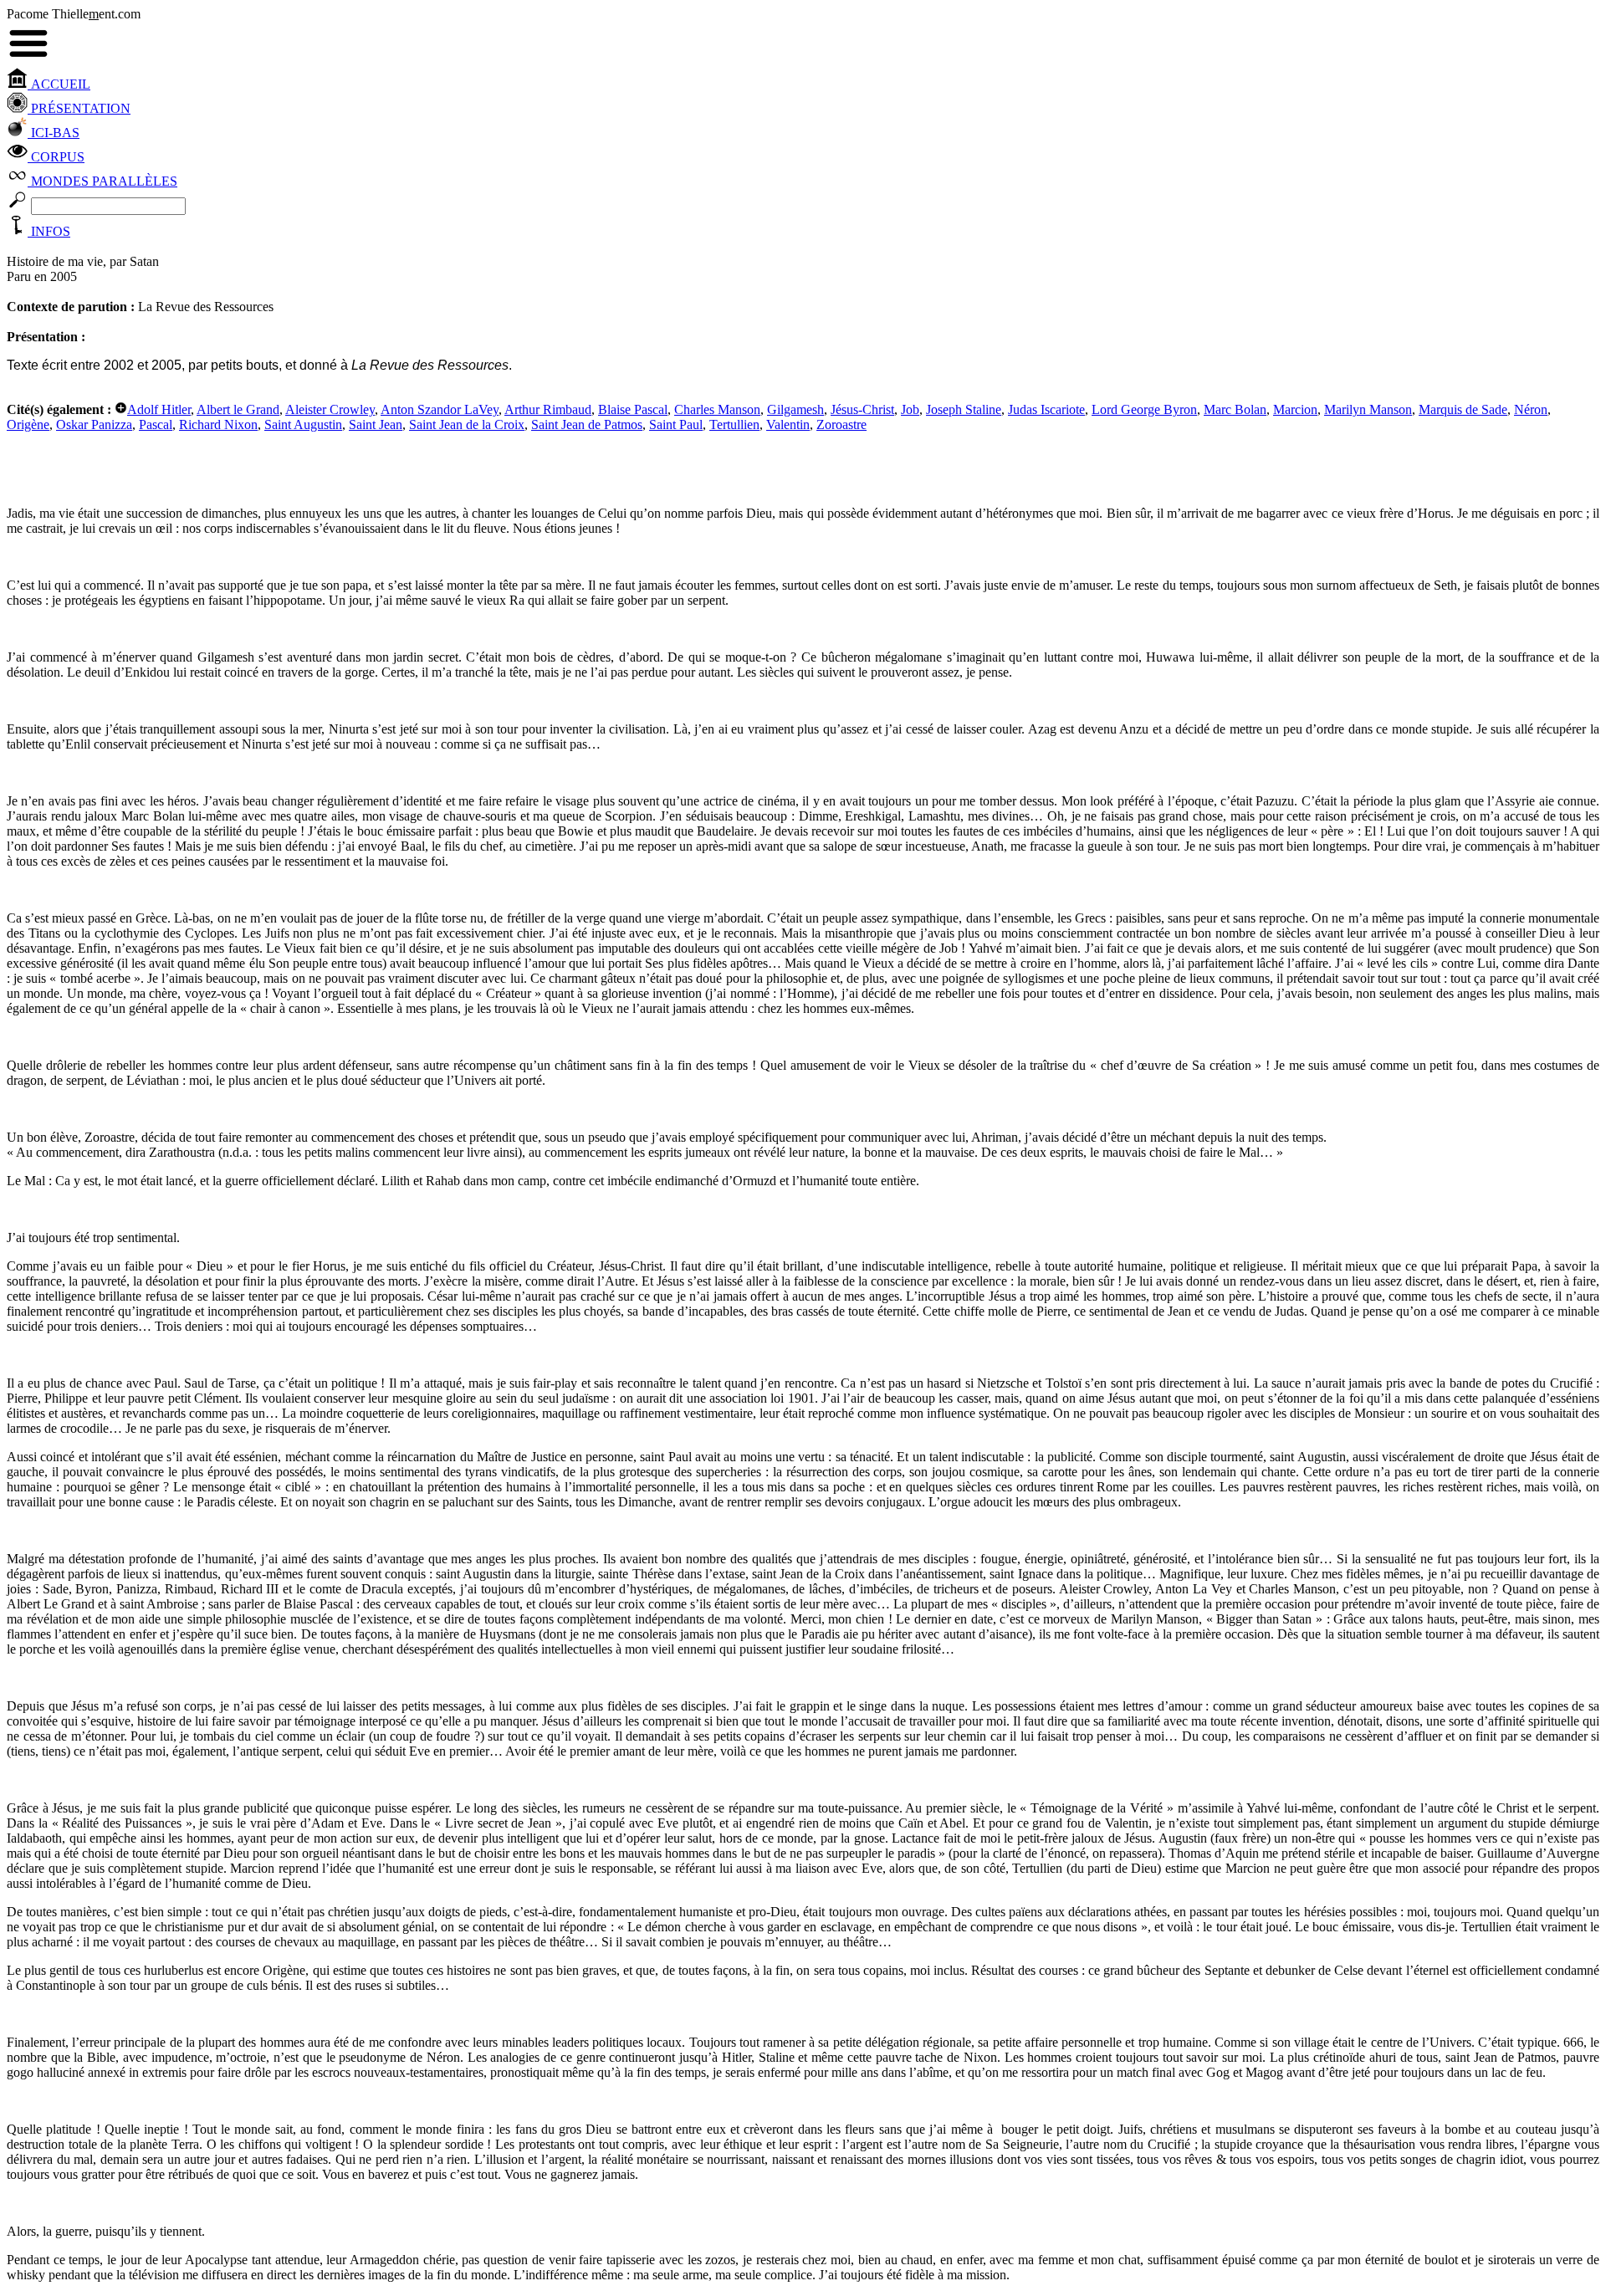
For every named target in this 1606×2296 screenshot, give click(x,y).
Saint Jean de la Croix (467, 424)
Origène (28, 424)
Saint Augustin (303, 424)
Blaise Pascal (633, 409)
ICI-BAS (54, 133)
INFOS (49, 231)
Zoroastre (841, 424)
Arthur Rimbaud (548, 409)
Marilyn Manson (1368, 409)
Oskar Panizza (94, 424)
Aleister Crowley (330, 409)
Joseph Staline (964, 409)
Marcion (1295, 409)
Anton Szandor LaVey (440, 409)
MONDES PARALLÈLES (102, 181)
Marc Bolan (1235, 409)
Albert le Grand (238, 409)
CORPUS (56, 157)
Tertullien (734, 424)
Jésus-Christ (862, 409)
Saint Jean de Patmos (587, 424)
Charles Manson (717, 409)
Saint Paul (676, 424)
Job (910, 409)
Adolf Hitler (159, 409)
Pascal (156, 424)
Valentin (788, 424)
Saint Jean (376, 424)
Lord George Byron (1144, 409)
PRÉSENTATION (79, 108)
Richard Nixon (218, 424)
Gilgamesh (795, 409)
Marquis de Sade (1463, 409)
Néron (1531, 409)
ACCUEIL (59, 84)
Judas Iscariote (1046, 409)
